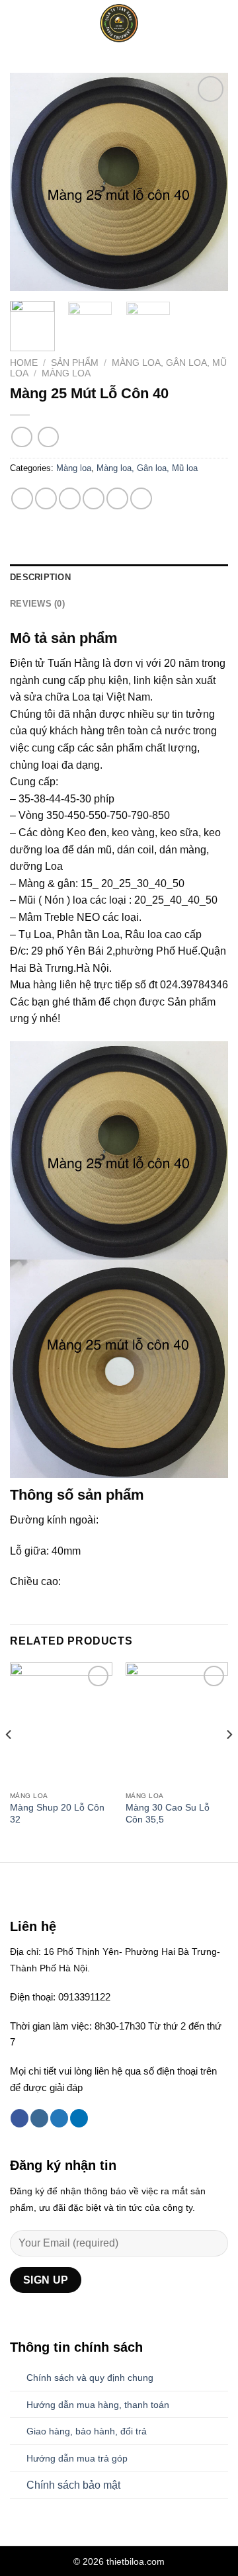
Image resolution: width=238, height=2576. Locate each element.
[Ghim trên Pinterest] (117, 498)
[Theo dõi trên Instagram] (39, 2118)
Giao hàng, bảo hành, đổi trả (87, 2431)
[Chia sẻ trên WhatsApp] (22, 498)
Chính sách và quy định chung (90, 2378)
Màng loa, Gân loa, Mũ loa (147, 468)
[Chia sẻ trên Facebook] (46, 498)
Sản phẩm (75, 363)
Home (24, 363)
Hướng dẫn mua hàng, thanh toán (98, 2405)
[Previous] (31, 182)
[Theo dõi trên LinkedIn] (79, 2118)
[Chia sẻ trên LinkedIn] (141, 498)
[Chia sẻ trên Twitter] (70, 498)
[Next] (207, 182)
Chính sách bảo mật (73, 2485)
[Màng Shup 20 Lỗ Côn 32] (61, 1724)
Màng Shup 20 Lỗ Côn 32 (57, 1814)
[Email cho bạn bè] (94, 498)
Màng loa (66, 373)
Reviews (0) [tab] (37, 604)
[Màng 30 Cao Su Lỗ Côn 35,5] (177, 1724)
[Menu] (18, 23)
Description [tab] (40, 577)
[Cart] (221, 23)
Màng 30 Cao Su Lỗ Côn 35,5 (168, 1814)
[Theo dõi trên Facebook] (20, 2118)
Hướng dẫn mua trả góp (77, 2458)
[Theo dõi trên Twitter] (59, 2118)
